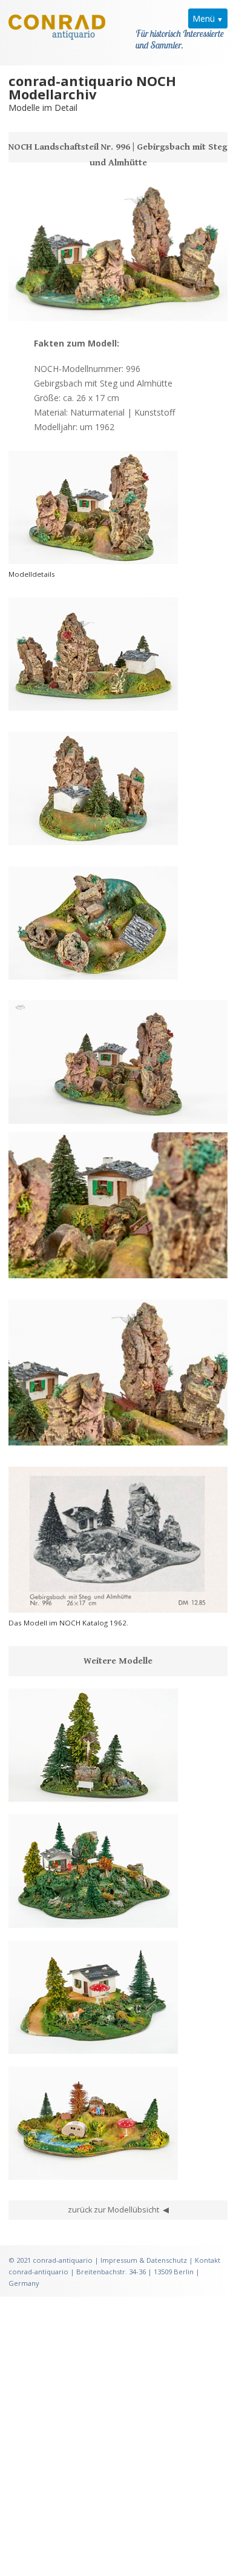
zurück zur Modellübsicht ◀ (118, 2210)
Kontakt (208, 2260)
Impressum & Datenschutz (144, 2260)
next (63, 1108)
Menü (204, 18)
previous (24, 1108)
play (44, 1108)
